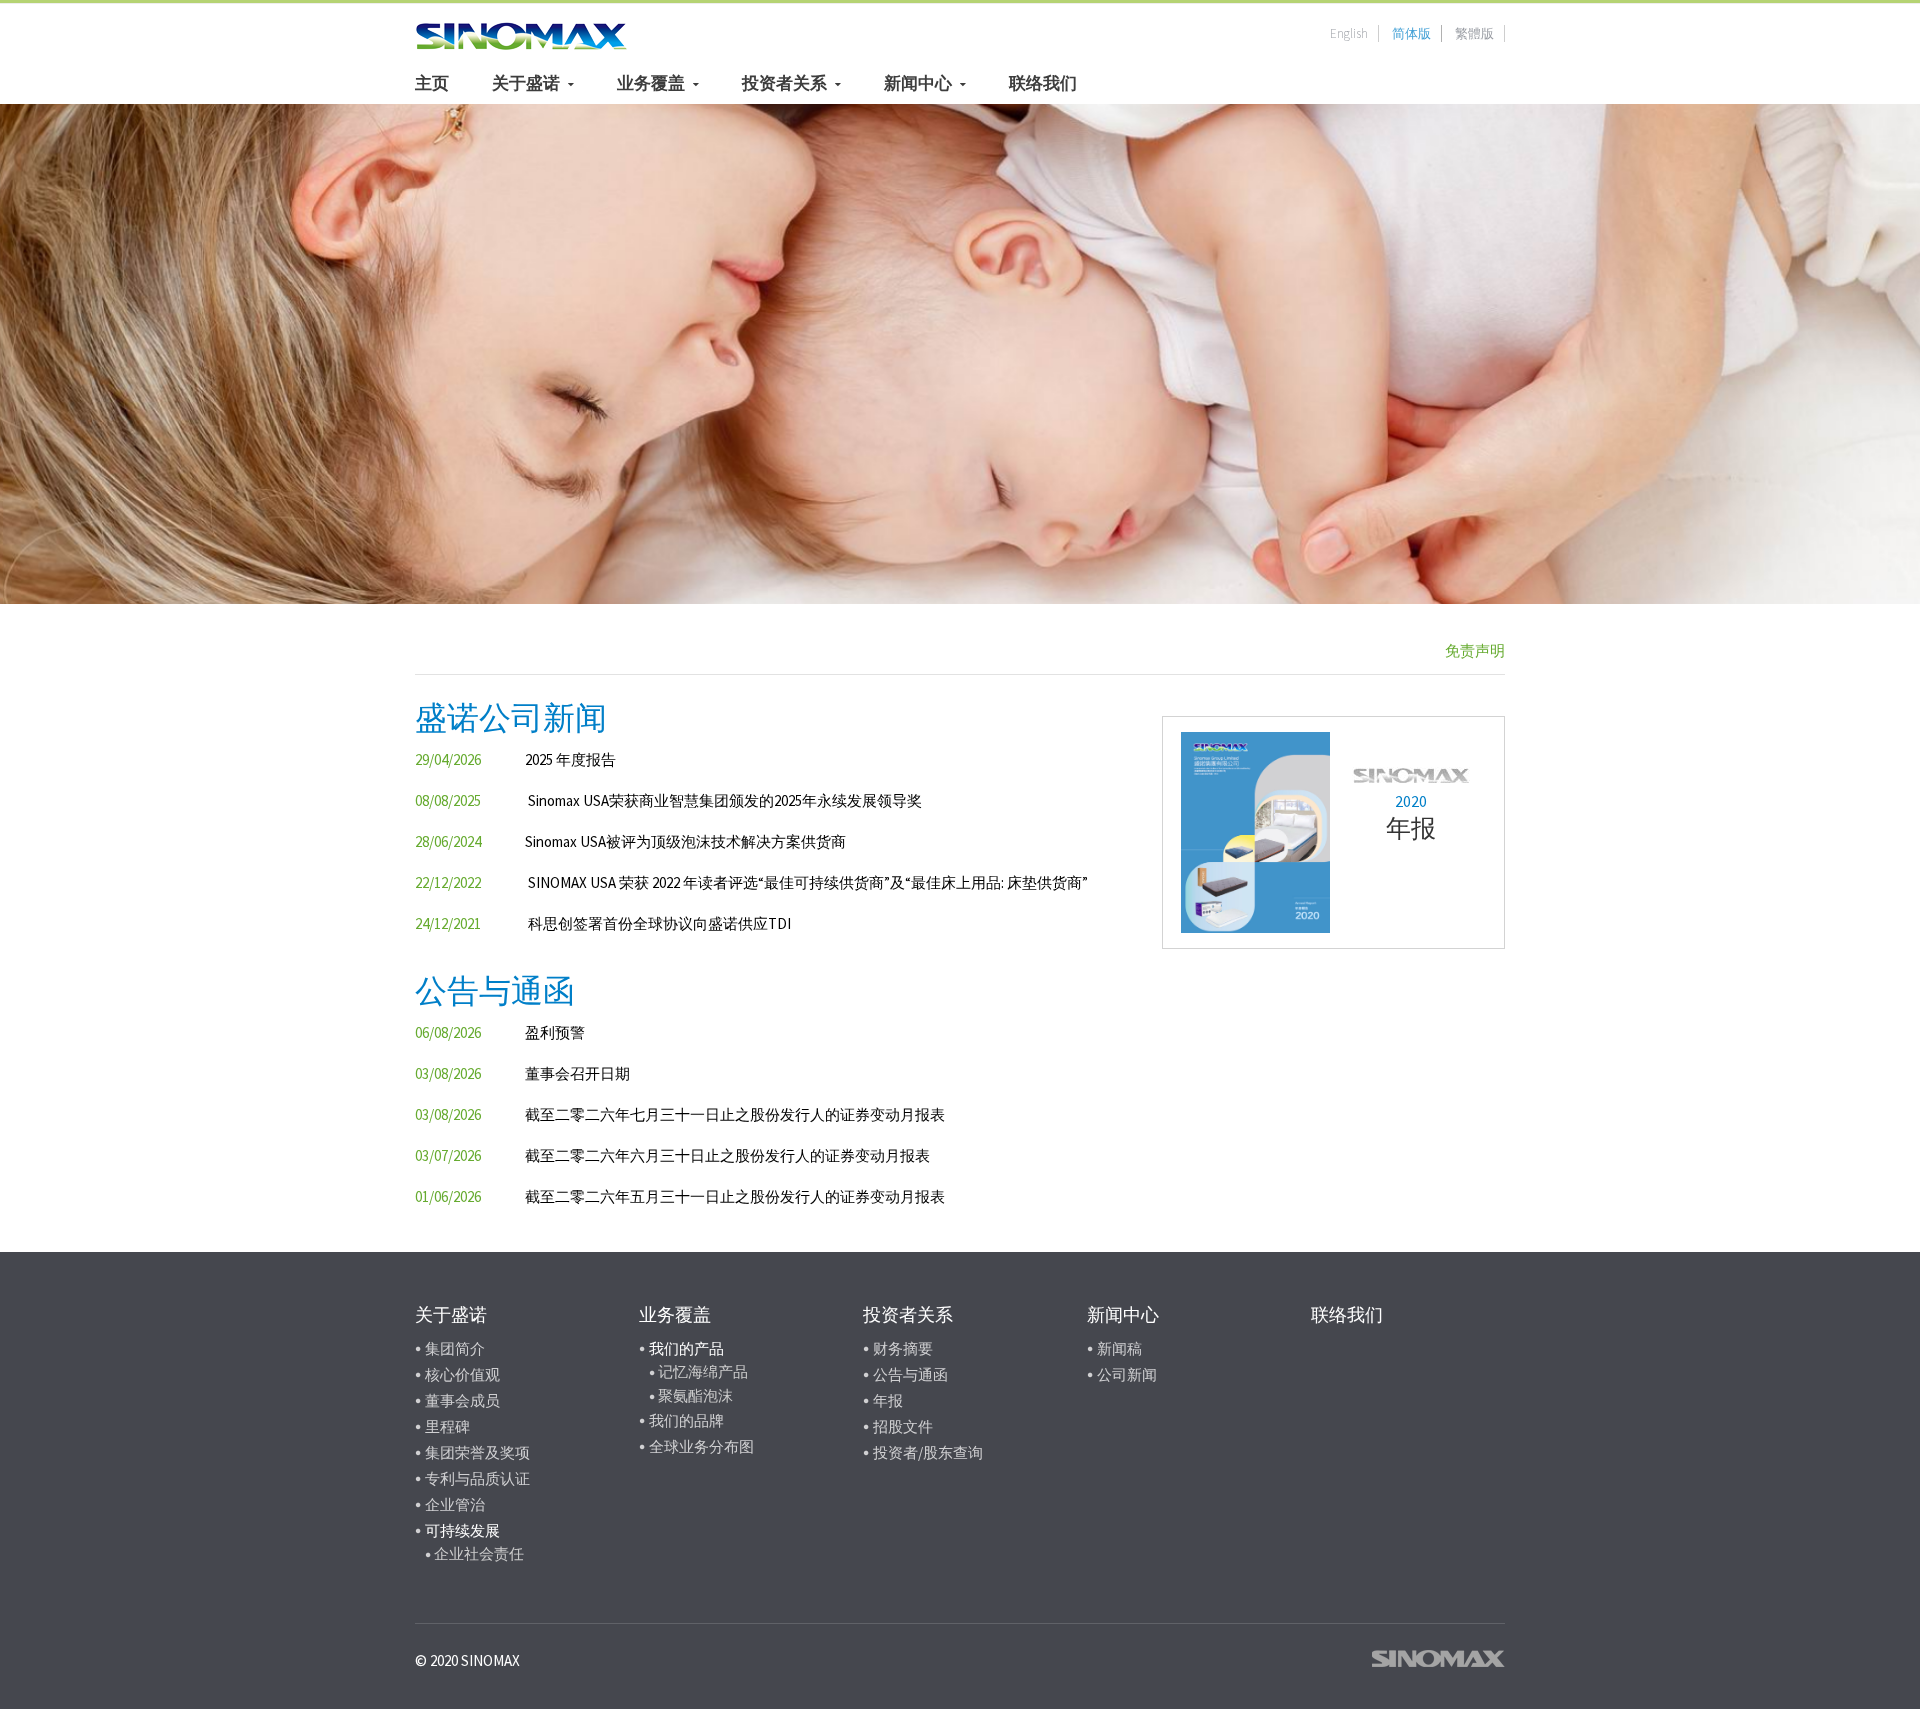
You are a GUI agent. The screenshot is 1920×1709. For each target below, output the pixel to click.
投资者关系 (784, 83)
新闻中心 (918, 83)
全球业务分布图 (701, 1446)
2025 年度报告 (570, 759)
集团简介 (455, 1348)
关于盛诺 (526, 83)
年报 (888, 1400)
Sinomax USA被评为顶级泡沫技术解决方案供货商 (685, 841)
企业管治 (455, 1504)
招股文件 (903, 1426)
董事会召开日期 (577, 1073)
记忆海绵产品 (703, 1371)
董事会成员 (462, 1400)
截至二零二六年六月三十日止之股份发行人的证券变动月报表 (727, 1155)
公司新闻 (1127, 1374)
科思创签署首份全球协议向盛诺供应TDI (659, 923)
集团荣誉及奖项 (477, 1452)
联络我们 (1043, 83)
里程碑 (447, 1426)
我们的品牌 (686, 1420)
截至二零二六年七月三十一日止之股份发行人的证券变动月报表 (735, 1114)
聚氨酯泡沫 (695, 1395)
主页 (432, 83)
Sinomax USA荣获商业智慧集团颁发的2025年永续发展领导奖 (725, 800)
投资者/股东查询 (928, 1452)
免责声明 (1475, 650)
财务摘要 (903, 1348)
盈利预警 (555, 1032)
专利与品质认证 (477, 1478)
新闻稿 (1119, 1348)
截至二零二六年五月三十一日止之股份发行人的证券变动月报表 (735, 1196)
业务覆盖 (651, 83)
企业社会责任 (479, 1553)
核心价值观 (462, 1374)
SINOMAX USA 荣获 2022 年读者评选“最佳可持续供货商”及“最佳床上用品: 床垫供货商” (808, 882)
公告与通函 (910, 1374)
